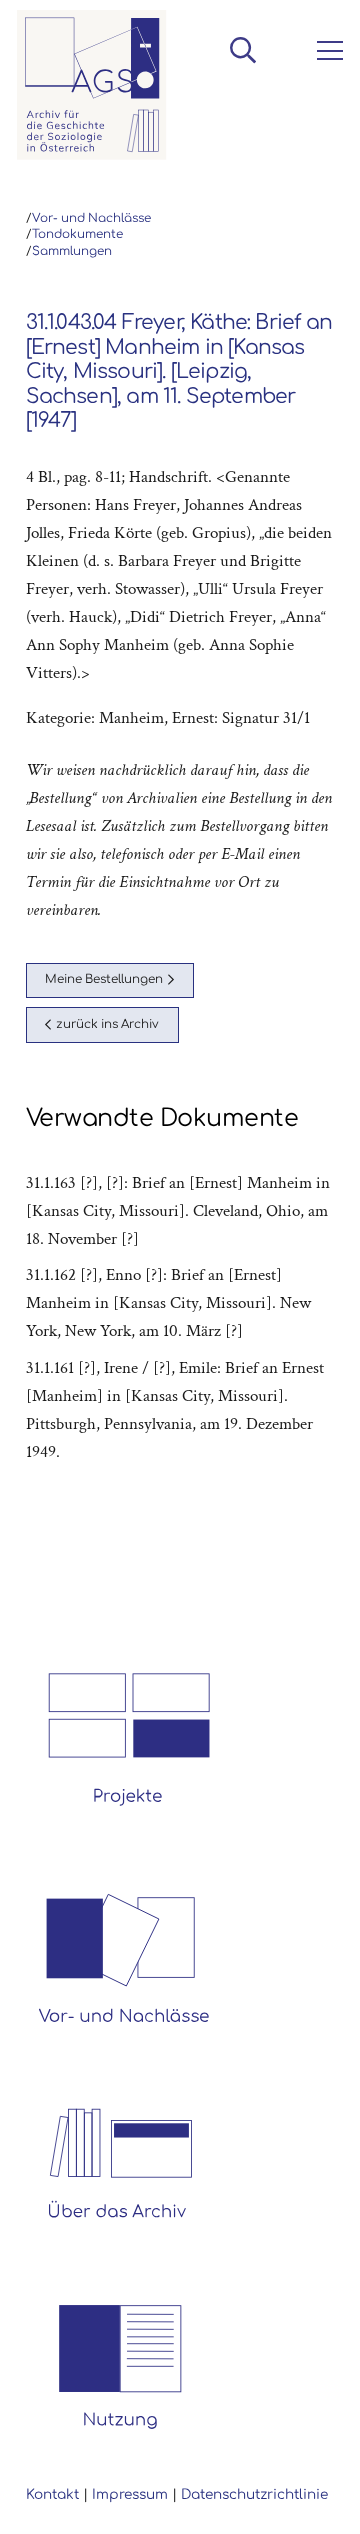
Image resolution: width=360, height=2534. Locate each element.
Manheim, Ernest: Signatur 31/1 (204, 718)
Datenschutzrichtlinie (254, 2494)
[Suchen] (242, 50)
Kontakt (52, 2494)
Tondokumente (77, 234)
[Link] (92, 85)
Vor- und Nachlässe (91, 218)
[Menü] (326, 51)
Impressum (130, 2494)
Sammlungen (72, 251)
